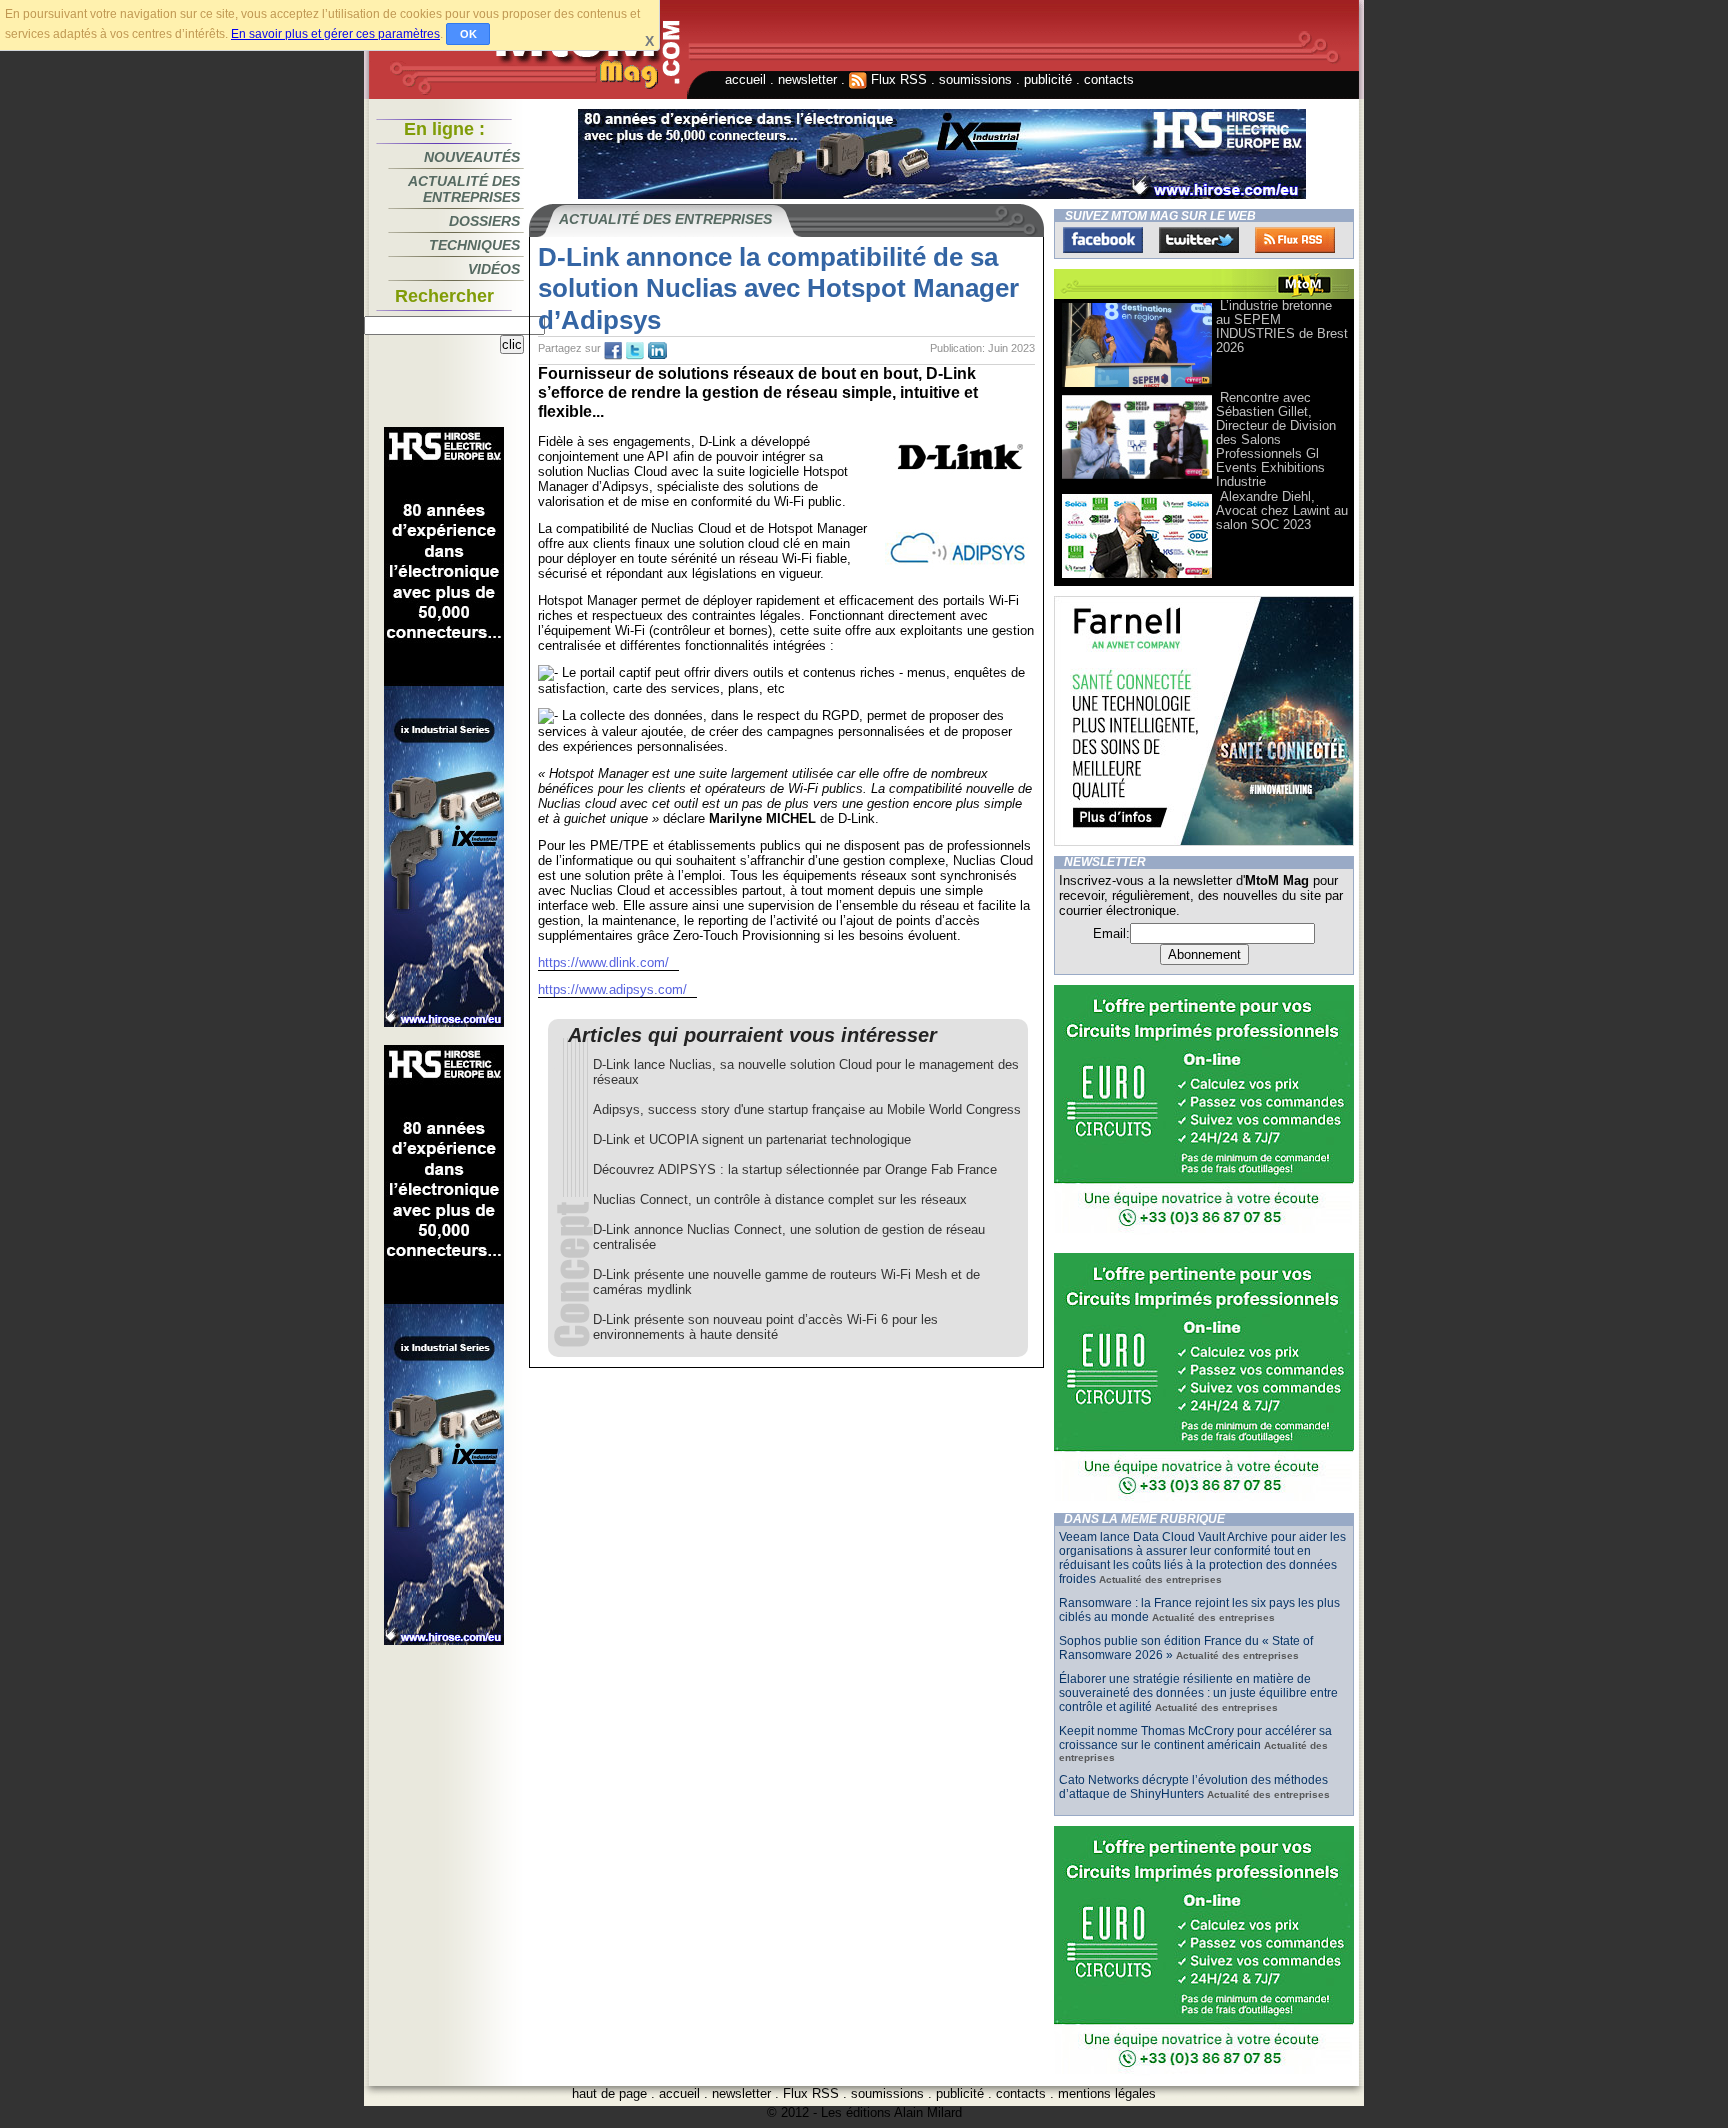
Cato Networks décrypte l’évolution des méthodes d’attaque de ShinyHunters (1193, 1787)
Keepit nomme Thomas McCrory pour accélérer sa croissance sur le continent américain (1195, 1738)
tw (635, 351)
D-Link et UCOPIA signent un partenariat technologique (752, 1139)
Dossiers (484, 221)
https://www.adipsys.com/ (612, 989)
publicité (1048, 79)
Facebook (1103, 240)
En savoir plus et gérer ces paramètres (335, 34)
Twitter (1199, 240)
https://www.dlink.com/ (603, 962)
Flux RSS (897, 79)
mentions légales (1107, 2093)
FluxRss (1295, 240)
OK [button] (468, 34)
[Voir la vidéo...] (1137, 385)
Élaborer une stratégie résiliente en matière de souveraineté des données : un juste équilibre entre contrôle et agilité (1198, 1693)
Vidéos (494, 269)
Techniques (474, 245)
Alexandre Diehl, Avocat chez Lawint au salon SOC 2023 (1282, 510)
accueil (745, 79)
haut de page (609, 2093)
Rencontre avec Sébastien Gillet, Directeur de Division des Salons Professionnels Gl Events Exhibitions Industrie (1276, 439)
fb (613, 351)
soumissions (975, 79)
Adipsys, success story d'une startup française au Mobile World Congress (807, 1109)
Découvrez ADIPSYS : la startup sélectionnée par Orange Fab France (795, 1169)
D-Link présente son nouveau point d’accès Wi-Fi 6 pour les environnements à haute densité (765, 1327)
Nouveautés (472, 157)
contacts (1109, 79)
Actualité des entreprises (464, 189)
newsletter (807, 79)
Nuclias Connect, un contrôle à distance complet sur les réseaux (780, 1199)
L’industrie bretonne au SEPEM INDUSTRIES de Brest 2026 (1282, 326)
